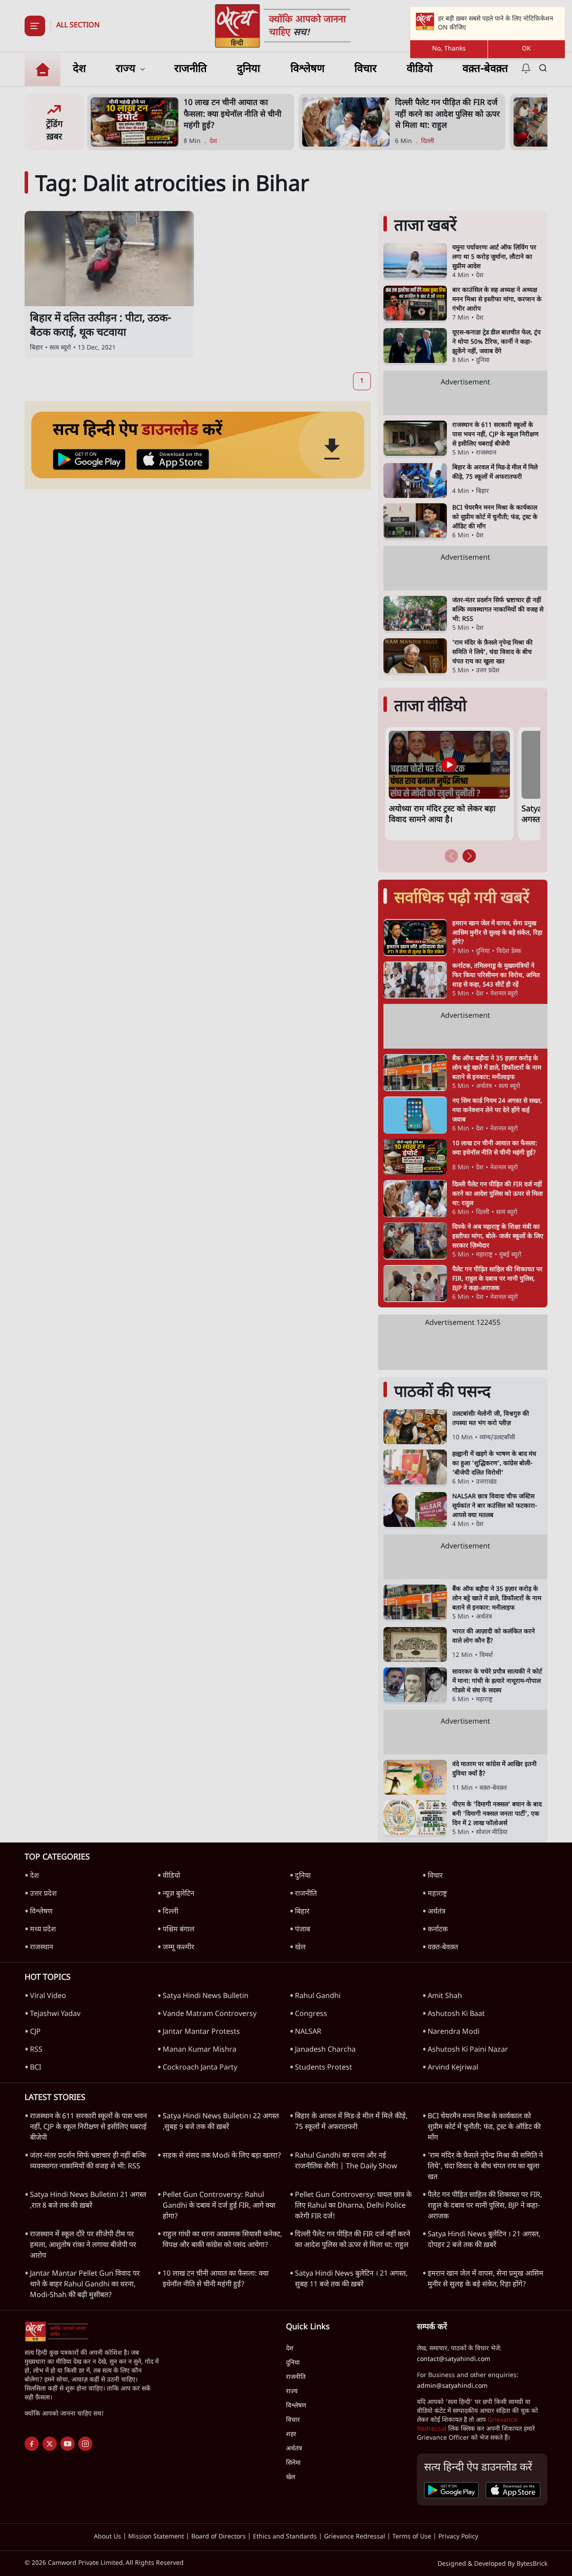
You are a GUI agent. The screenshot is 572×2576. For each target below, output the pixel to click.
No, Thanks (449, 49)
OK (526, 49)
